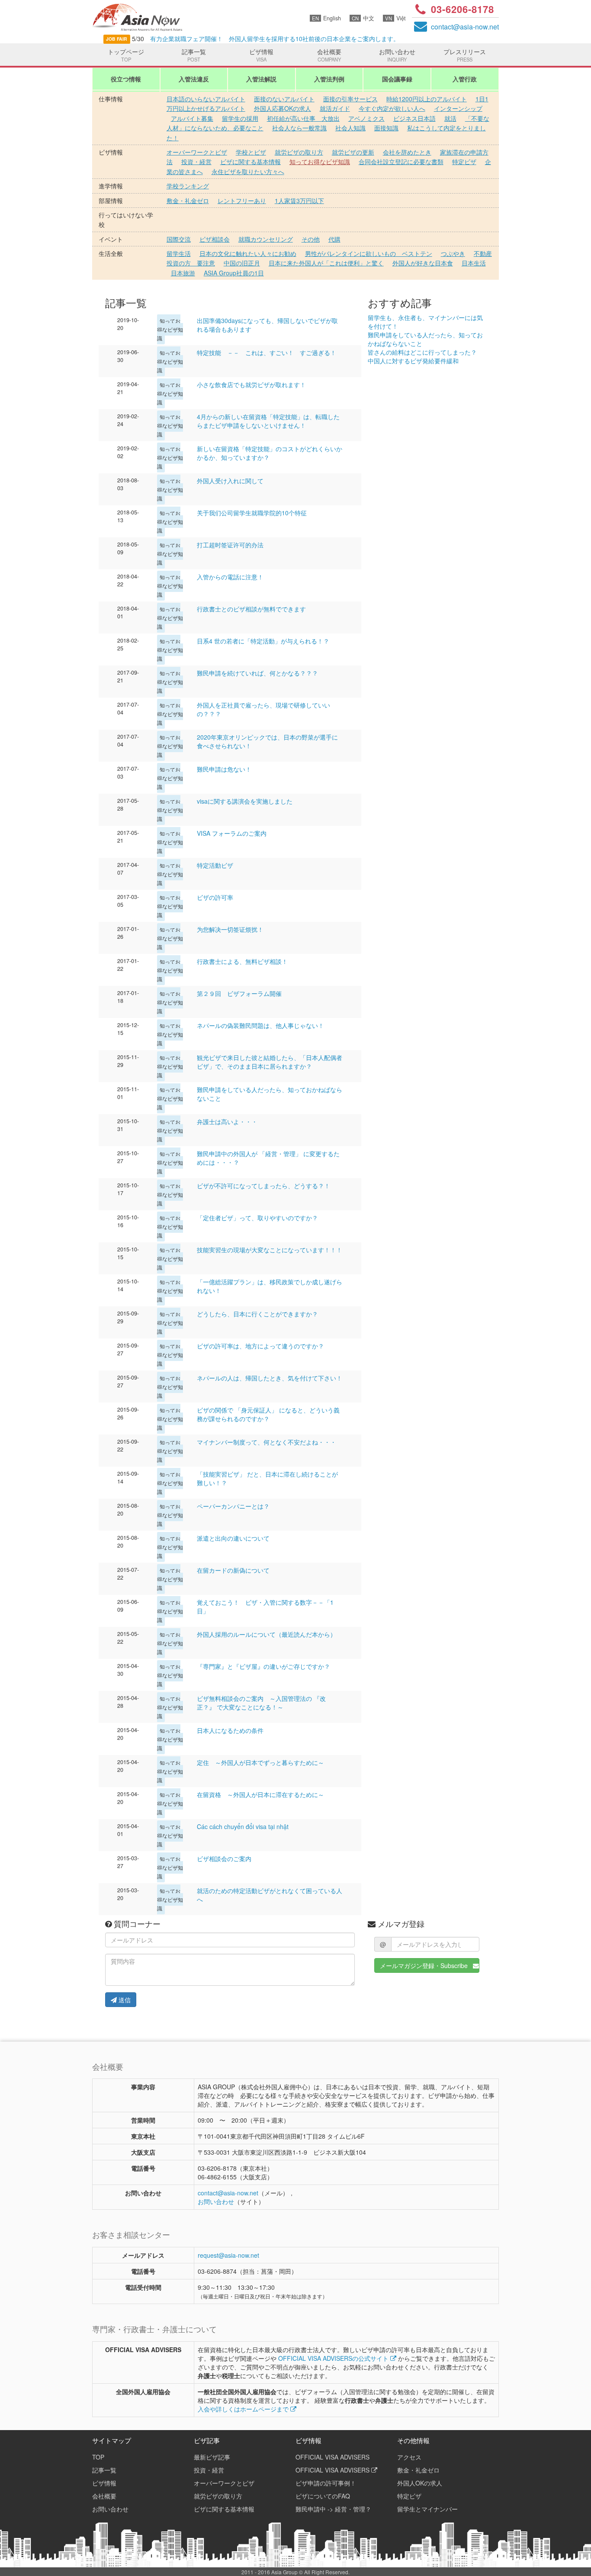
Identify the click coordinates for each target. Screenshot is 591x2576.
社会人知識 (350, 128)
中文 (363, 18)
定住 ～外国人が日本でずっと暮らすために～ (260, 1762)
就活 (450, 118)
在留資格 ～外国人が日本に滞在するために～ (260, 1794)
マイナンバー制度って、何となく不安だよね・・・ (267, 1442)
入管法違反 (194, 79)
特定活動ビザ (215, 865)
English (326, 18)
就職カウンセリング (266, 239)
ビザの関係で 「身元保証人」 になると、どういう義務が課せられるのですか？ (268, 1414)
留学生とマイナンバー (427, 2509)
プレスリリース (465, 55)
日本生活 (474, 263)
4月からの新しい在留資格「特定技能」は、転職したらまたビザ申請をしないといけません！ (268, 421)
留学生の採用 (240, 118)
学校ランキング (188, 186)
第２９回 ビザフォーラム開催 (239, 993)
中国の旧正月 (242, 263)
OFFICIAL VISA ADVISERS (332, 2457)
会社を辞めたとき (407, 152)
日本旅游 (183, 273)
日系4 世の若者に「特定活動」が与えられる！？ (263, 641)
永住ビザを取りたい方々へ (248, 171)
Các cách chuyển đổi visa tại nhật (243, 1826)
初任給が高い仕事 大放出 (303, 118)
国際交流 (179, 239)
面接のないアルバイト (284, 99)
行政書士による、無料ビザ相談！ (242, 961)
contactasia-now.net (465, 27)
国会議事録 (397, 79)
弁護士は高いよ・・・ (227, 1122)
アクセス (409, 2457)
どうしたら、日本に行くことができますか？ (257, 1314)
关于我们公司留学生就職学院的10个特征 (252, 513)
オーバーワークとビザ (197, 152)
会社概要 (329, 55)
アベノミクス (366, 118)
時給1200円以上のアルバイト (427, 99)
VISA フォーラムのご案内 (232, 833)
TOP (98, 2457)
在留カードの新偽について (233, 1570)
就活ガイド (335, 108)
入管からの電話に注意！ (230, 577)
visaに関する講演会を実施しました (245, 801)
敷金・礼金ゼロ (188, 200)
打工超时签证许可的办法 (230, 545)
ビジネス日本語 (414, 118)
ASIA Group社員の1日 (234, 273)
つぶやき (453, 253)
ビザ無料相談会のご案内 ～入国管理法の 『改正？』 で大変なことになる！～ (261, 1703)
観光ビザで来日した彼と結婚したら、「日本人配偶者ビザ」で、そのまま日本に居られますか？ (270, 1062)
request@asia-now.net (228, 2255)
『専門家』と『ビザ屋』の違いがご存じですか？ (263, 1666)
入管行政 (465, 79)
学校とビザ (251, 152)
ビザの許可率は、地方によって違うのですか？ (260, 1346)
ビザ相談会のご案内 (224, 1858)
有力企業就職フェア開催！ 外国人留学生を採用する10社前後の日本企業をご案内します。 (270, 39)
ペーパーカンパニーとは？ (233, 1506)
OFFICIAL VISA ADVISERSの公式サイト (334, 2358)
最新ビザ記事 (212, 2457)
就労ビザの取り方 (299, 152)
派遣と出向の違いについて (233, 1538)
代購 (334, 239)
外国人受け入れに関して (230, 481)
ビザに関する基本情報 (251, 162)
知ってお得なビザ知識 (320, 162)
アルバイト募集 (192, 118)
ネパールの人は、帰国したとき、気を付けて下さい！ (270, 1378)
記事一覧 (194, 55)
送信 (124, 2000)
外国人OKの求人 (420, 2483)
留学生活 (179, 253)
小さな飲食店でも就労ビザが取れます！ (251, 385)
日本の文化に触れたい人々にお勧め (248, 253)
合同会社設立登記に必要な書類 (401, 162)
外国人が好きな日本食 (423, 263)
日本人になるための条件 (230, 1730)
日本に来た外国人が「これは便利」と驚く (326, 263)
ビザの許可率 (215, 897)
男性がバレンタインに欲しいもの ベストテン (369, 253)
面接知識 (386, 128)
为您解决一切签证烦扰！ (230, 929)
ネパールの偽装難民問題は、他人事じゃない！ (260, 1025)
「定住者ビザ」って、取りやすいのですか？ (257, 1218)
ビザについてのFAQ (323, 2496)
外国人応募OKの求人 (283, 108)
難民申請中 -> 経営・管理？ (333, 2509)
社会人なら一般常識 (299, 128)
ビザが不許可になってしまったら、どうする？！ (263, 1186)
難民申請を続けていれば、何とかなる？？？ (257, 673)
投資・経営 (196, 162)
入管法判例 (329, 79)
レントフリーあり (242, 200)
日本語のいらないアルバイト (206, 99)
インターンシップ (458, 108)
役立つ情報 (126, 79)
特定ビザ (464, 162)
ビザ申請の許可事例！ (326, 2483)
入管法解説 (261, 79)
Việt (395, 18)
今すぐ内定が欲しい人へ (392, 108)
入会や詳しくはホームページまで (244, 2409)
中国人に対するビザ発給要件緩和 (413, 361)
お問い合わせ (397, 55)
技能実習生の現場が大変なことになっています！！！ (270, 1250)
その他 (311, 239)
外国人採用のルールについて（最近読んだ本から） (267, 1634)
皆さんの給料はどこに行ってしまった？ (422, 352)
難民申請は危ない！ (224, 769)
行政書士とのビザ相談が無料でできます (251, 609)
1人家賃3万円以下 (299, 200)
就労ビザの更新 (353, 152)
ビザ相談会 (215, 239)
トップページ (126, 55)
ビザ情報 (261, 55)
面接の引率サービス (350, 99)
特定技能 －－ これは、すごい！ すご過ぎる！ (267, 352)
